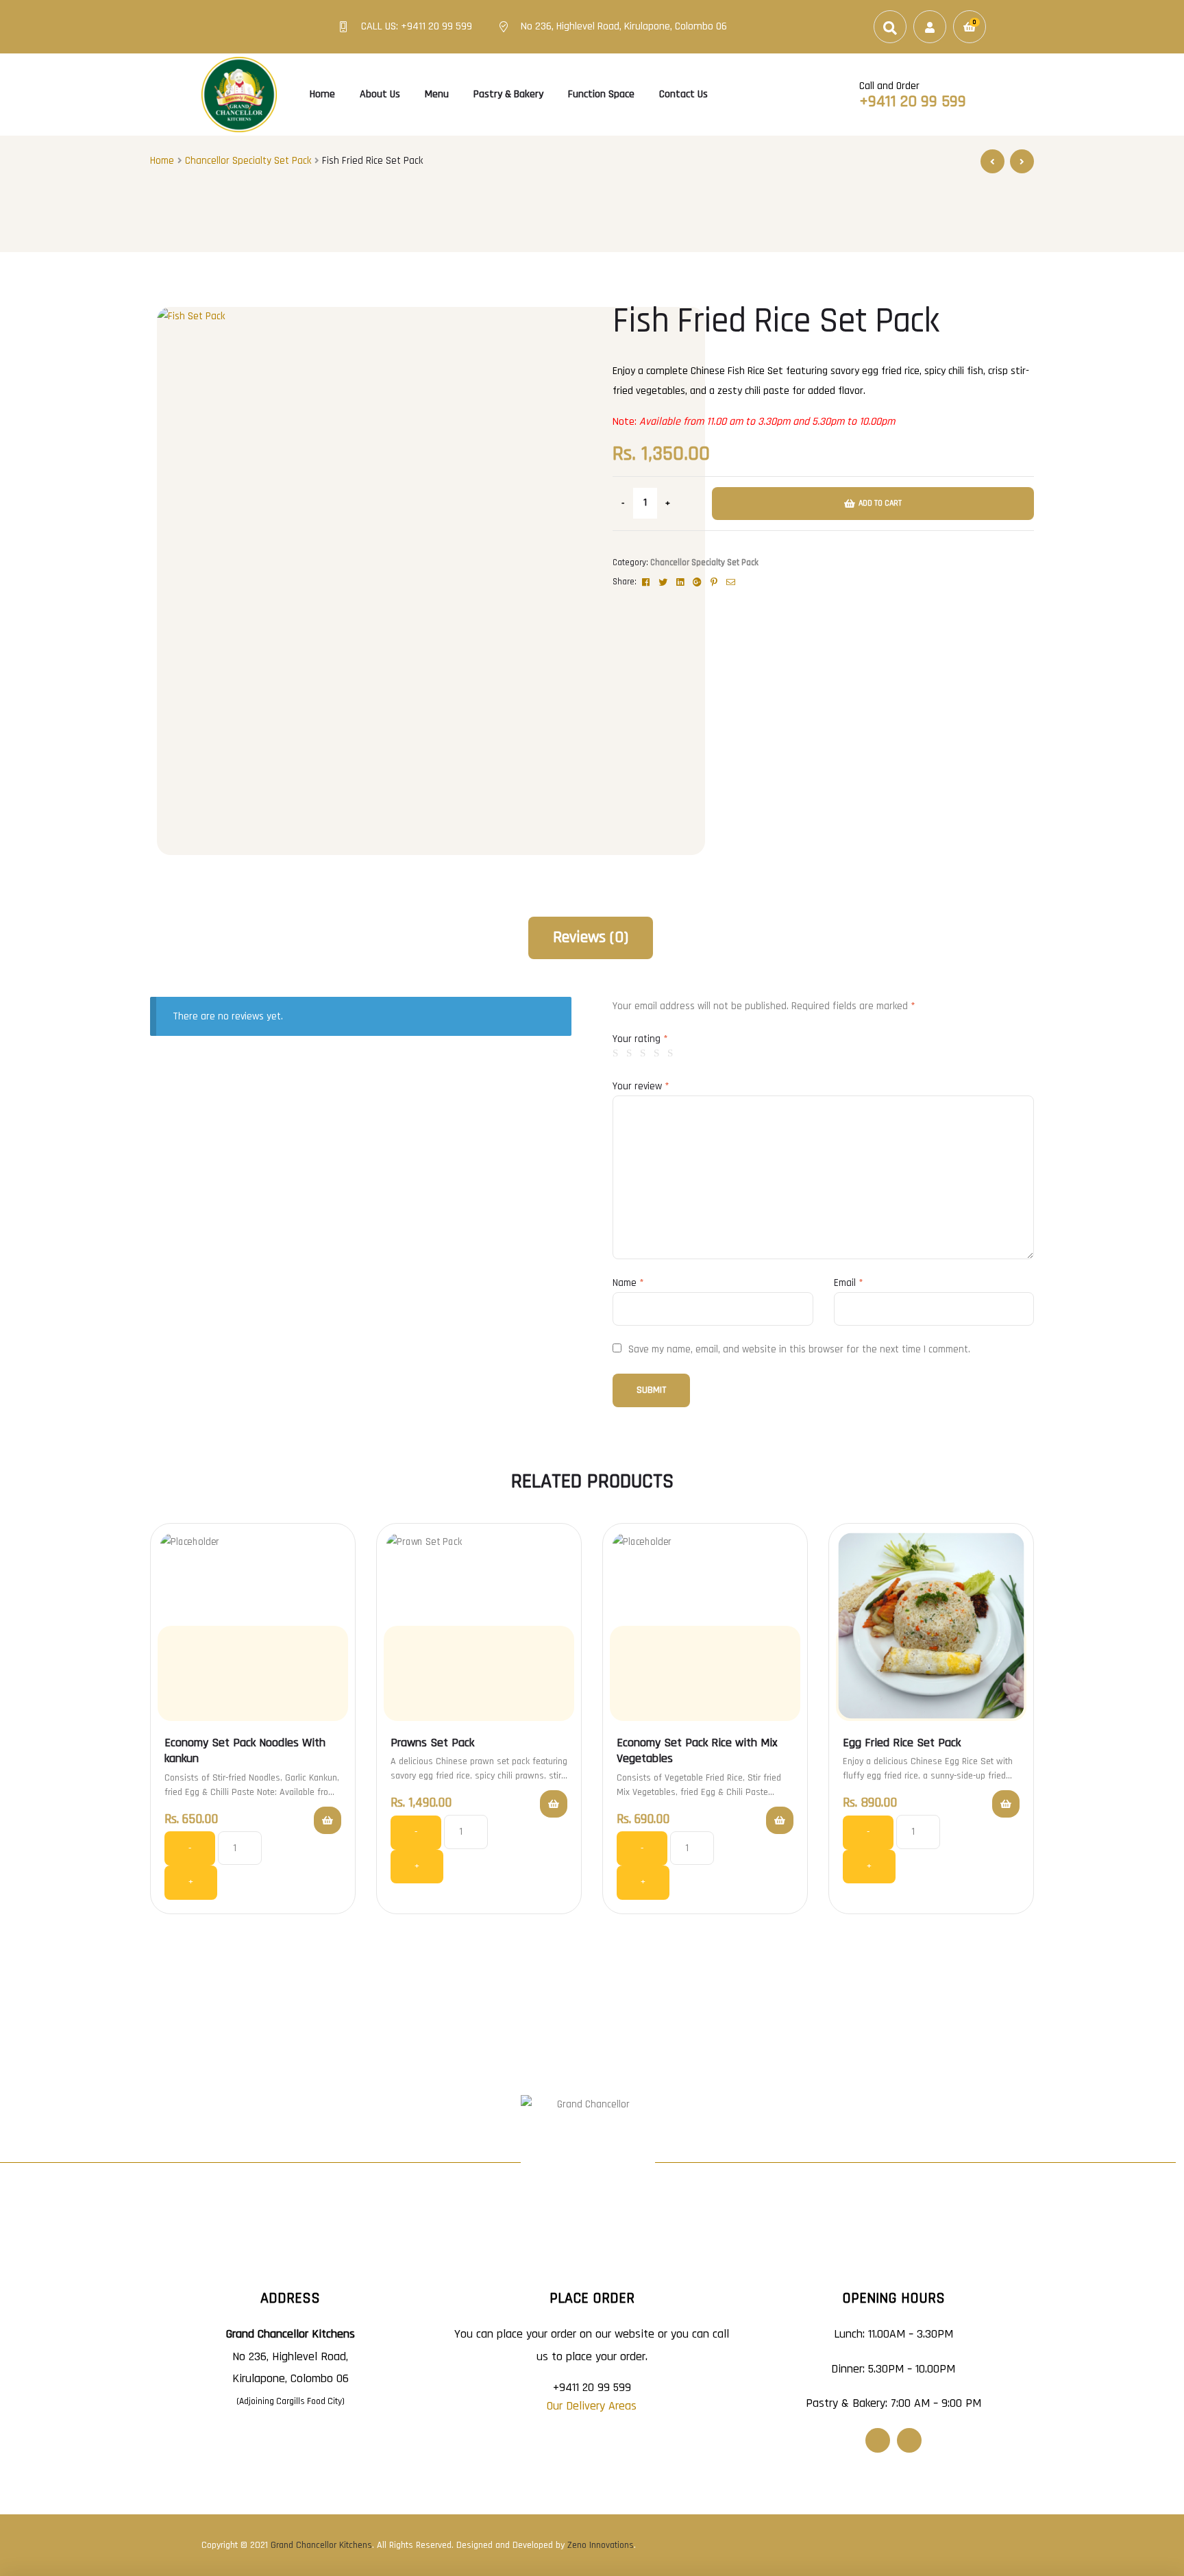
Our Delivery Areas (592, 2406)
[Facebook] (878, 2440)
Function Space (601, 94)
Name (628, 1283)
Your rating (640, 1039)
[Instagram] (909, 2440)
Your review (641, 1086)
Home (322, 94)
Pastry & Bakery (508, 94)
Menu (437, 94)
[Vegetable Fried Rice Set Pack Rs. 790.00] (1022, 161)
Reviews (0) (591, 937)
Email (849, 1283)
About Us (380, 94)
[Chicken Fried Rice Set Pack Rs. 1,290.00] (992, 161)
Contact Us (683, 94)
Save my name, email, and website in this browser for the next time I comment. (799, 1349)
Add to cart (880, 503)
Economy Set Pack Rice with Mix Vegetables (697, 1750)
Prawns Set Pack (432, 1743)
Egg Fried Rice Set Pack (902, 1743)
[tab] (591, 938)
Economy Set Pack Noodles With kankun (245, 1750)
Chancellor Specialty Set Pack (248, 161)
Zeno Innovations (601, 2545)
